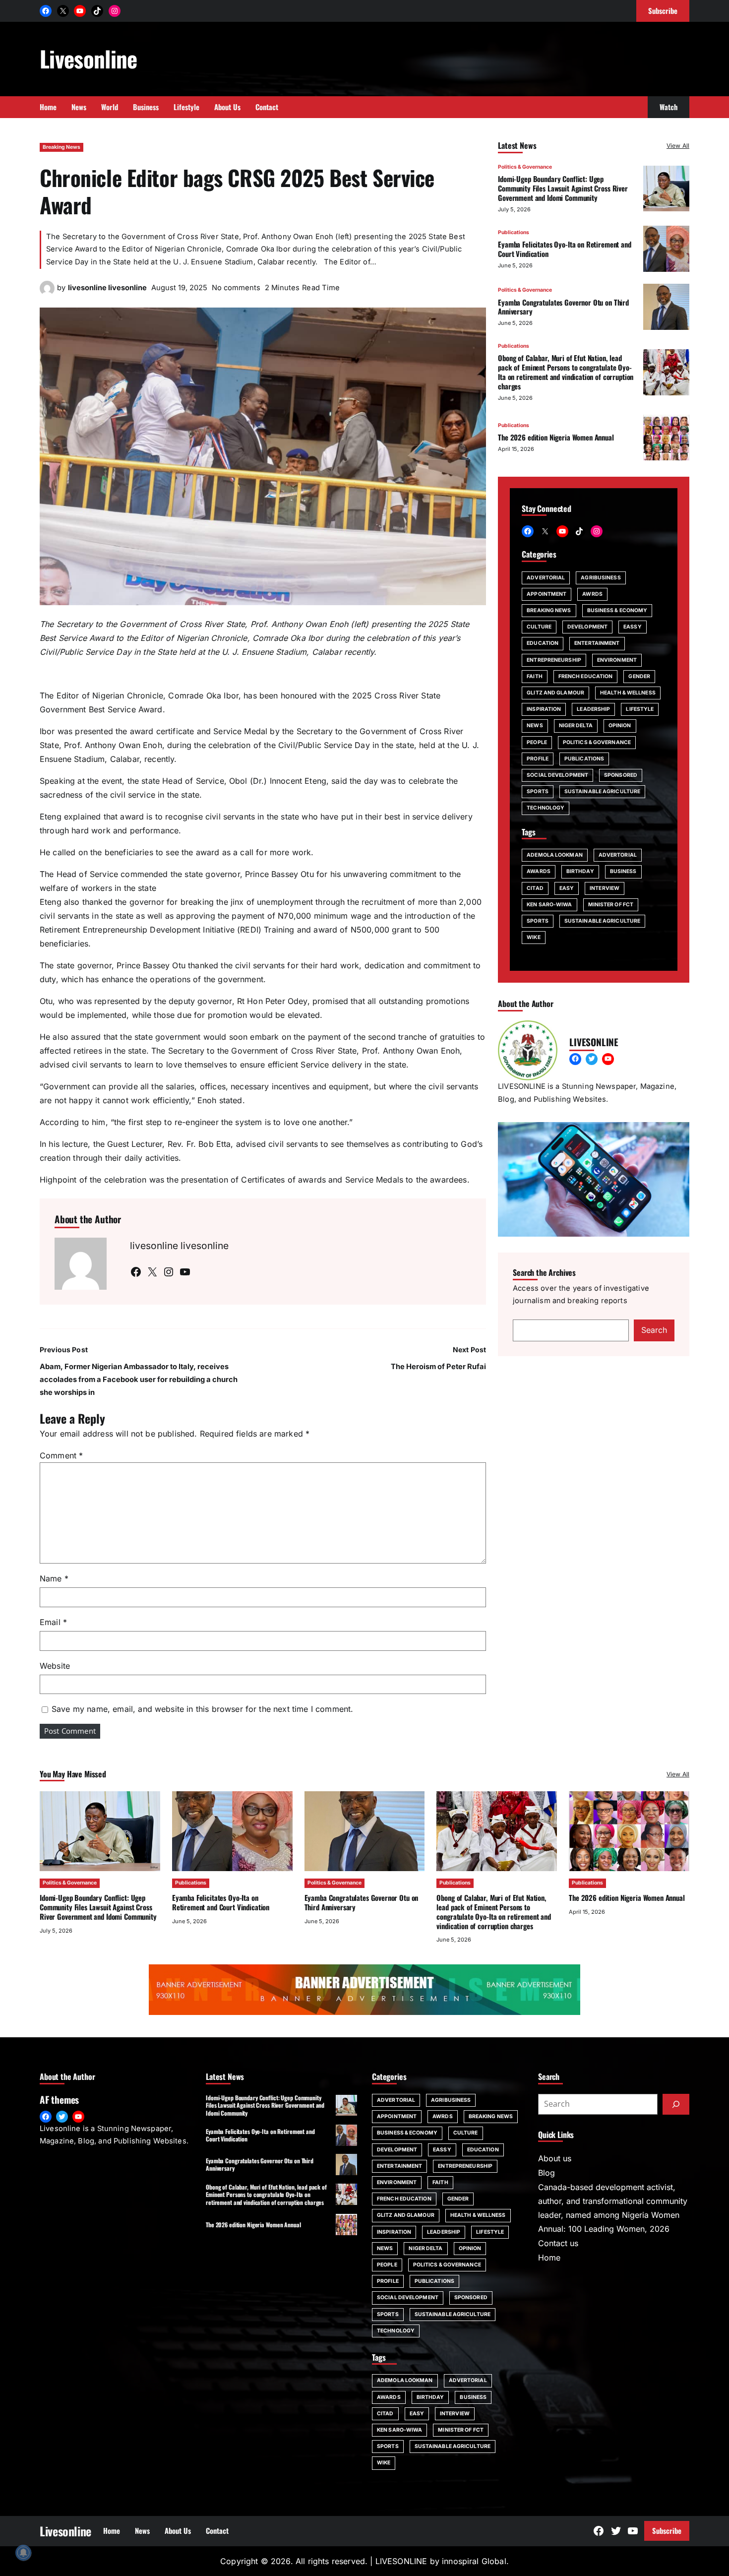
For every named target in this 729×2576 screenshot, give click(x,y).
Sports (538, 791)
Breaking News (61, 147)
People (537, 742)
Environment (617, 660)
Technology (546, 808)
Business (623, 871)
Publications (514, 232)
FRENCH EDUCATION (586, 676)
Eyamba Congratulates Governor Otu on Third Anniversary (563, 306)
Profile (538, 758)
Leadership (593, 709)
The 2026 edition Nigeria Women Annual (556, 437)
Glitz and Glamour (555, 693)
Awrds (592, 594)
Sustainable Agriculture (602, 791)
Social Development (557, 775)
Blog (547, 2173)
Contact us (558, 2243)
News (535, 725)
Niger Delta (576, 725)
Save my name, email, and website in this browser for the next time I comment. (202, 1709)
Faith (535, 676)
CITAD (535, 888)
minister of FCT (611, 904)
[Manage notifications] (23, 2553)
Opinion (620, 725)
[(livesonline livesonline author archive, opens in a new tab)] (47, 293)
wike (533, 937)
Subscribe (667, 2530)
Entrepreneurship (554, 660)
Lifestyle (640, 709)
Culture (539, 627)
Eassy (633, 627)
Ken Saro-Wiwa (549, 904)
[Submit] (676, 2104)
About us (555, 2158)
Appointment (547, 594)
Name (54, 1578)
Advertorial (546, 577)
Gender (639, 676)
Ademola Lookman (555, 855)
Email (53, 1622)
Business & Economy (617, 610)
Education (543, 643)
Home (549, 2258)
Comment (61, 1455)
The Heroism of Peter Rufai (438, 1367)
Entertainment (597, 643)
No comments (236, 288)
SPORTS (538, 921)
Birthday (580, 871)
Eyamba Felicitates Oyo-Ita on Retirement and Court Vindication (565, 248)
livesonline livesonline (107, 288)
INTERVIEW (605, 888)
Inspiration (544, 709)
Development (587, 627)
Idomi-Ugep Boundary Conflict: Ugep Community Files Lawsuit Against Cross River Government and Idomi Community (563, 188)
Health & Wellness (628, 693)
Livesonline (89, 58)
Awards (539, 871)
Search (654, 1330)
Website (55, 1666)
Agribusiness (601, 577)
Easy (567, 888)
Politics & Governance (525, 167)
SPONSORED (621, 775)
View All (678, 146)
